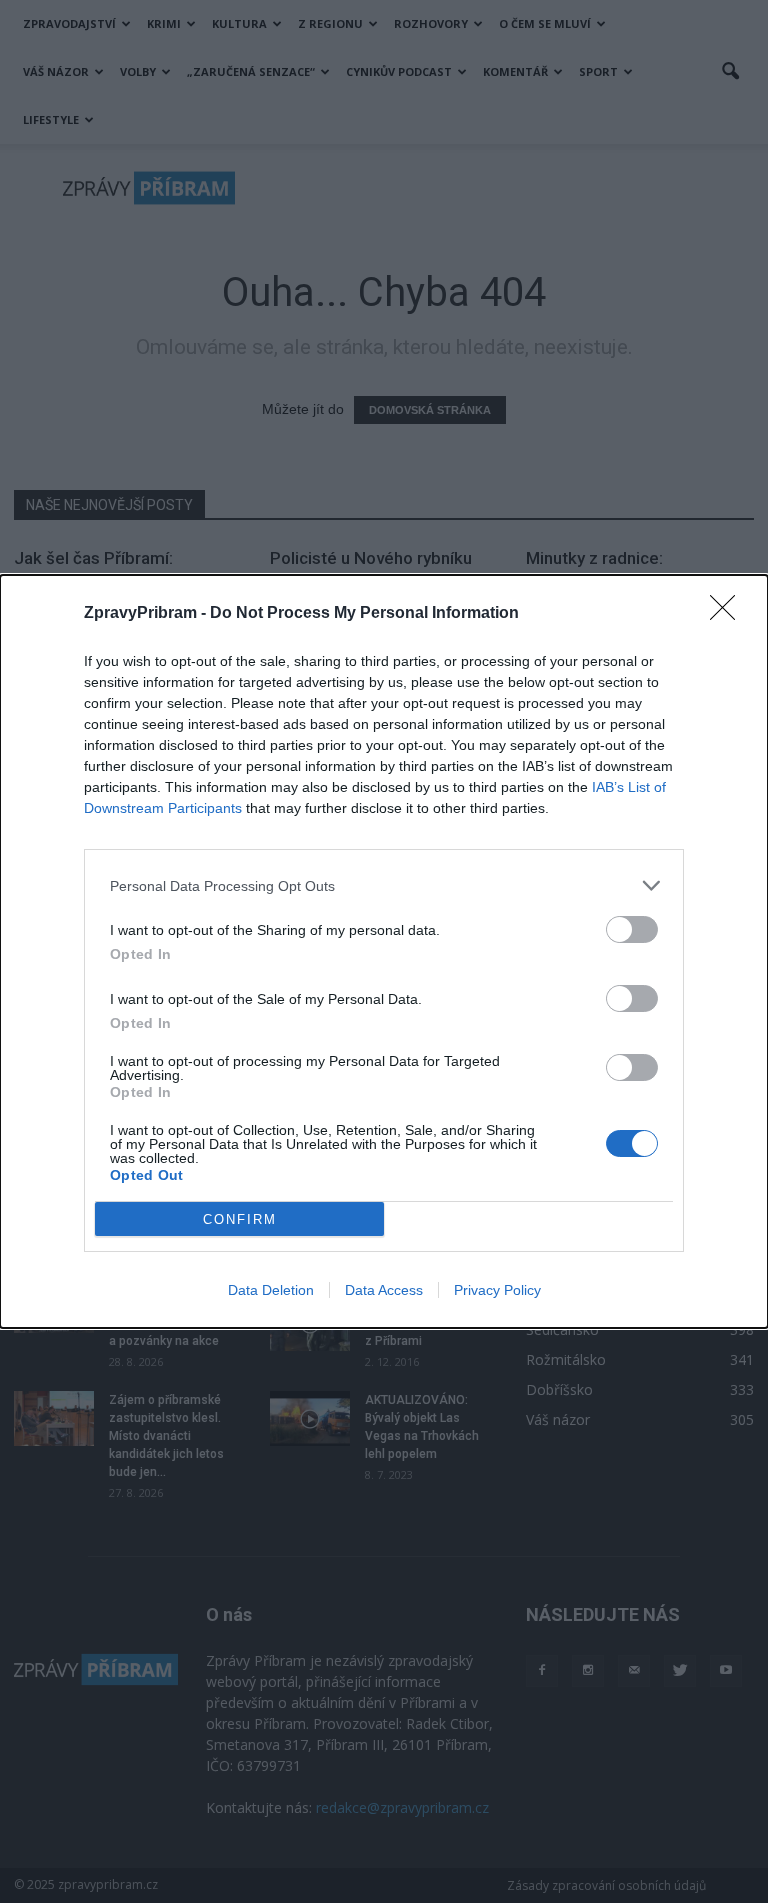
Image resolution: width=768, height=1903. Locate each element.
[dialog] (384, 951)
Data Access (384, 1290)
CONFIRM (240, 1219)
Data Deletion (271, 1290)
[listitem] (384, 885)
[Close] (729, 614)
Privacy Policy (497, 1290)
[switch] (632, 929)
